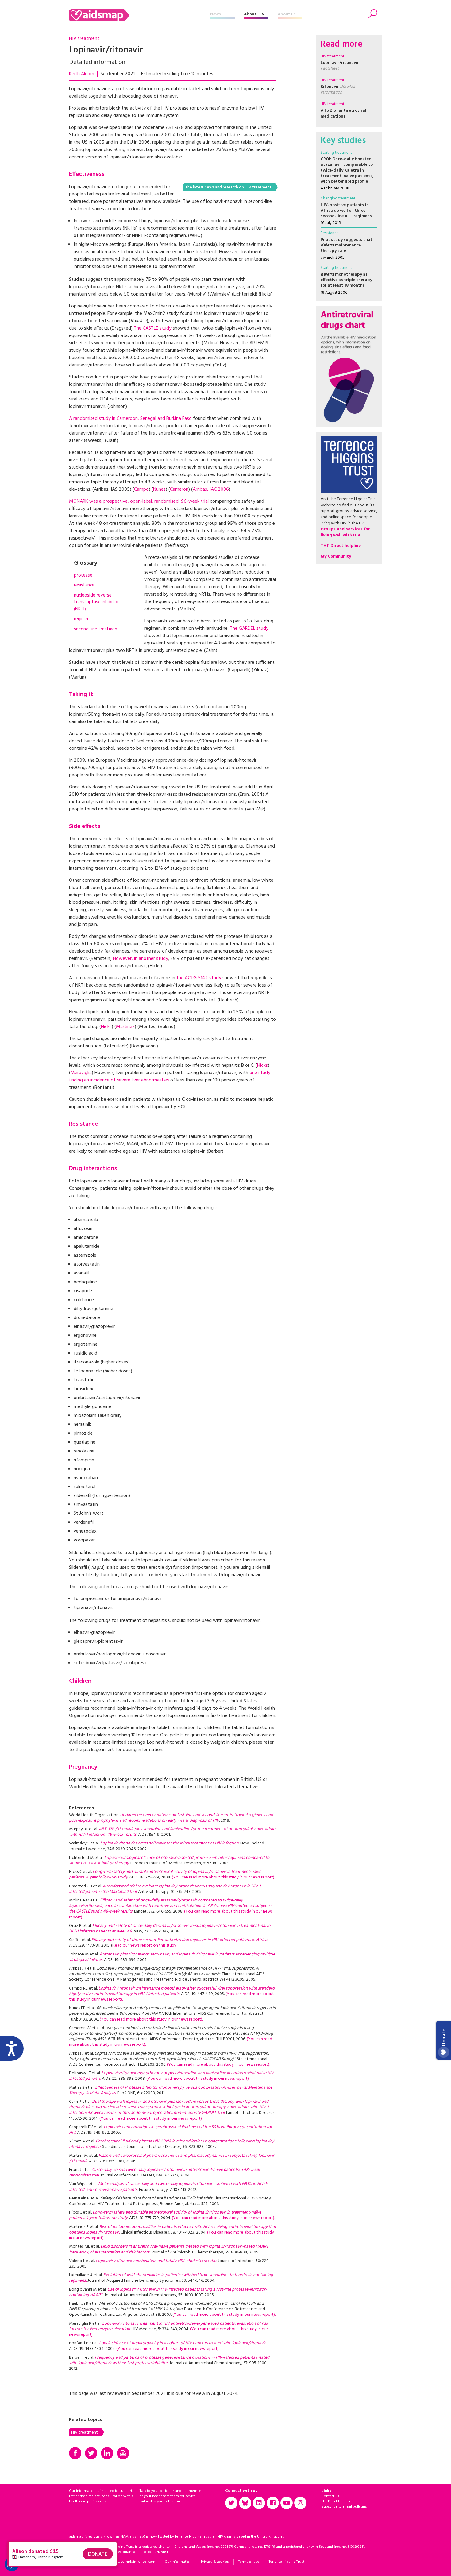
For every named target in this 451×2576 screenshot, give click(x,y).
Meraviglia (81, 1073)
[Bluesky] (245, 2503)
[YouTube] (287, 2503)
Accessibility (79, 2562)
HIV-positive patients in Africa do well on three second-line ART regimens (346, 211)
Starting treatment (336, 153)
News (216, 14)
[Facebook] (75, 2453)
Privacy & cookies (215, 2562)
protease (83, 576)
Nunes (159, 489)
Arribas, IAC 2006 (211, 489)
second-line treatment (97, 629)
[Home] (140, 15)
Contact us (330, 2496)
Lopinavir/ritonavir (340, 66)
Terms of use (249, 2562)
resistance (84, 585)
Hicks (106, 1027)
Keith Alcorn (82, 74)
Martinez (125, 1027)
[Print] (123, 2453)
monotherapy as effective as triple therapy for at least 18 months (346, 280)
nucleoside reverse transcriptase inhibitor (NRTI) (96, 602)
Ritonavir (338, 89)
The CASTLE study (153, 328)
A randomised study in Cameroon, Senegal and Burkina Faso (130, 419)
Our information (178, 2562)
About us (287, 14)
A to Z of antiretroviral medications (343, 113)
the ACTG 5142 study (199, 978)
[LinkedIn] (107, 2453)
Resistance (330, 233)
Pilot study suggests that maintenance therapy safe (347, 245)
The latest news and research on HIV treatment (228, 187)
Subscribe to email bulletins (344, 2507)
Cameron (179, 489)
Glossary (86, 563)
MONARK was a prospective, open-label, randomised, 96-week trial (139, 501)
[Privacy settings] (12, 2564)
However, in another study (141, 959)
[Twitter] (91, 2453)
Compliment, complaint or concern (127, 2562)
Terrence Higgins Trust (287, 2562)
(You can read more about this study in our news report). (223, 1877)
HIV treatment (84, 39)
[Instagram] (300, 2503)
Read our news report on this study (144, 1946)
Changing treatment (338, 198)
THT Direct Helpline (336, 2501)
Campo (141, 489)
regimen (82, 619)
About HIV (254, 14)
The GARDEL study (249, 629)
